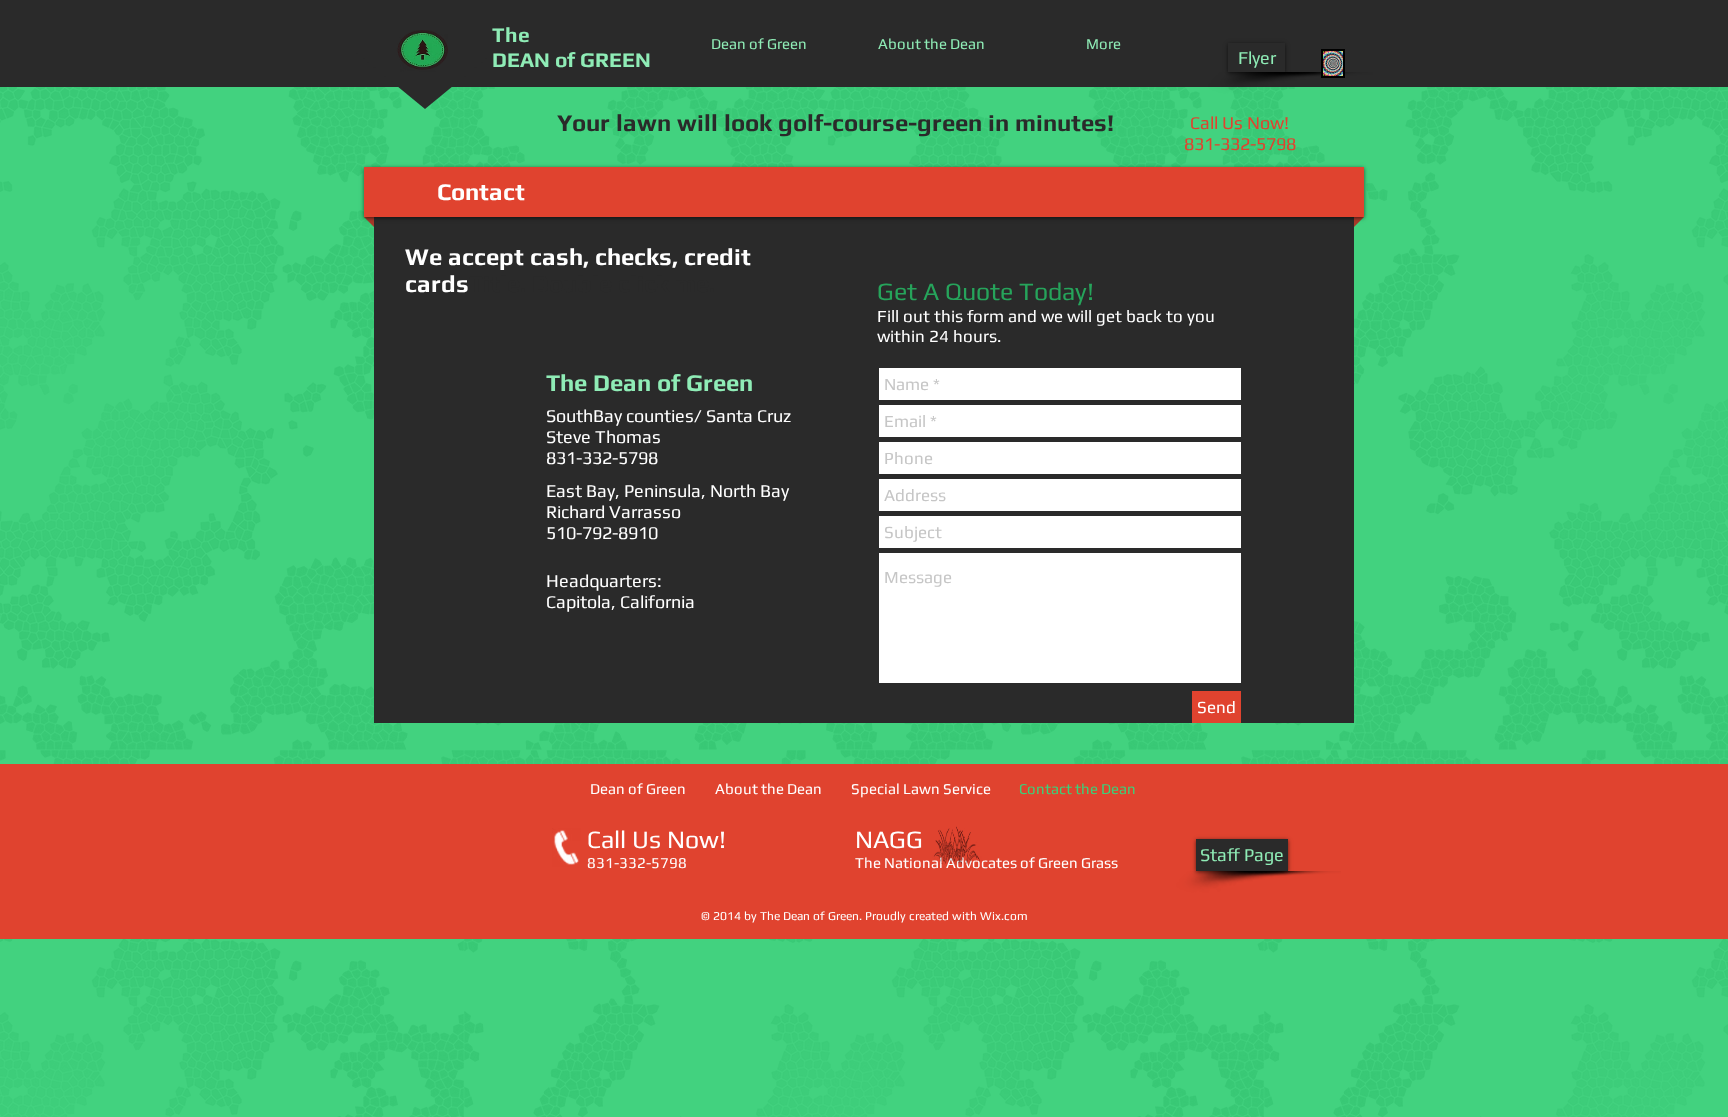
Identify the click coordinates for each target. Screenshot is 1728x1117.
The (511, 34)
